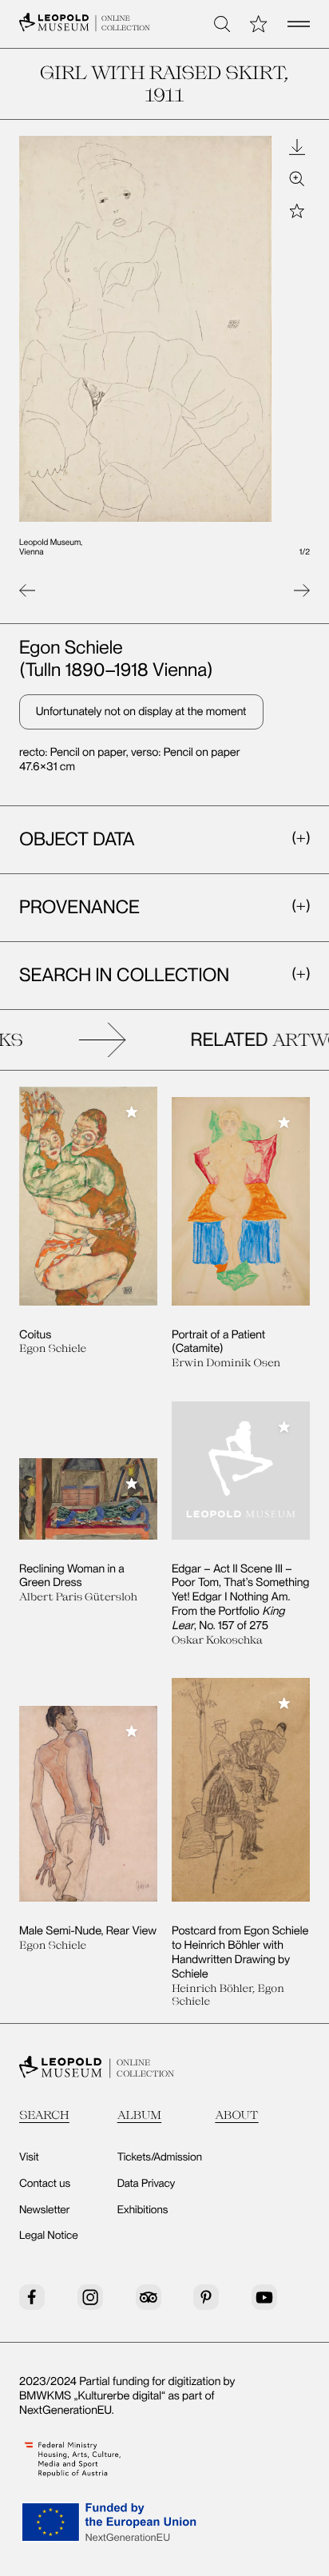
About (236, 2115)
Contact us (45, 2184)
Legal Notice (49, 2236)
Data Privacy (147, 2184)
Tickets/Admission (160, 2157)
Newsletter (45, 2210)
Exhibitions (143, 2210)
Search (44, 2115)
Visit (29, 2157)
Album (140, 2115)
